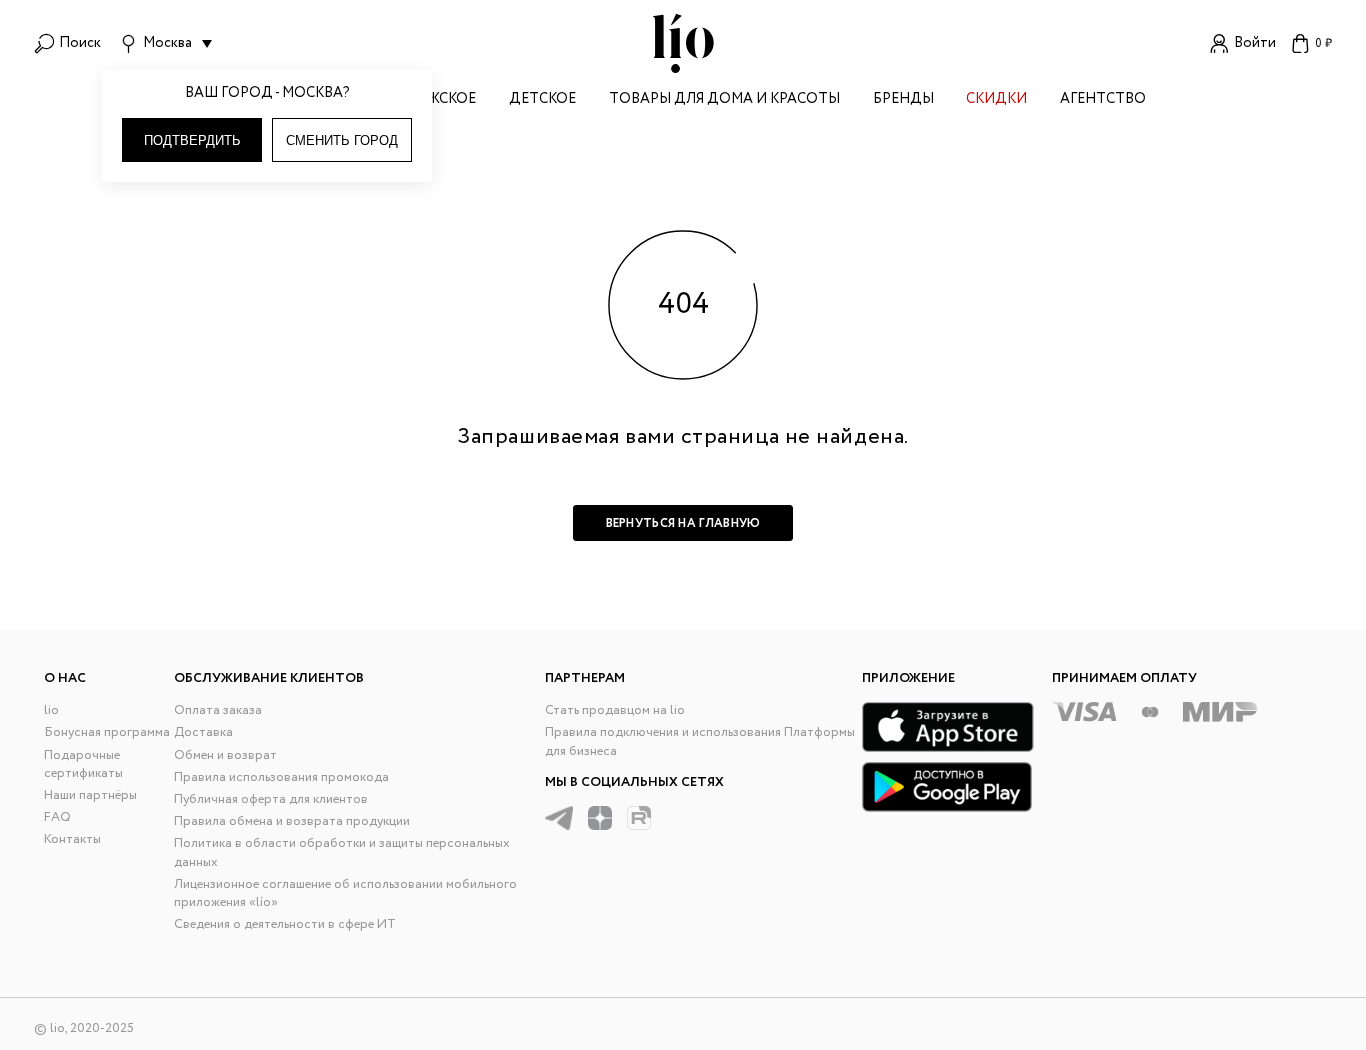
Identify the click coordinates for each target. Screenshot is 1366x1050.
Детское (542, 100)
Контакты (72, 839)
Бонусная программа (107, 732)
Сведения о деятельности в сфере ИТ (285, 924)
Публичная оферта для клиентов (271, 799)
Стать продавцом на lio (615, 710)
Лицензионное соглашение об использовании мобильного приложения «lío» (345, 893)
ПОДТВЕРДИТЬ (192, 140)
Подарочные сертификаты (83, 764)
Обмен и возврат (225, 755)
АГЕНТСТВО (1103, 100)
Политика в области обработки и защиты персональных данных (342, 852)
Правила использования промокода (281, 777)
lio (51, 710)
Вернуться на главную (683, 523)
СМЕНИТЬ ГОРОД (342, 140)
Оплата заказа (218, 710)
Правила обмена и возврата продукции (292, 821)
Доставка (203, 732)
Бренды (903, 100)
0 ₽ (1323, 43)
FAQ (57, 817)
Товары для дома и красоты (724, 100)
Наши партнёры (90, 795)
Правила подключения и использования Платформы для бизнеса (700, 741)
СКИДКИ (996, 100)
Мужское (441, 100)
